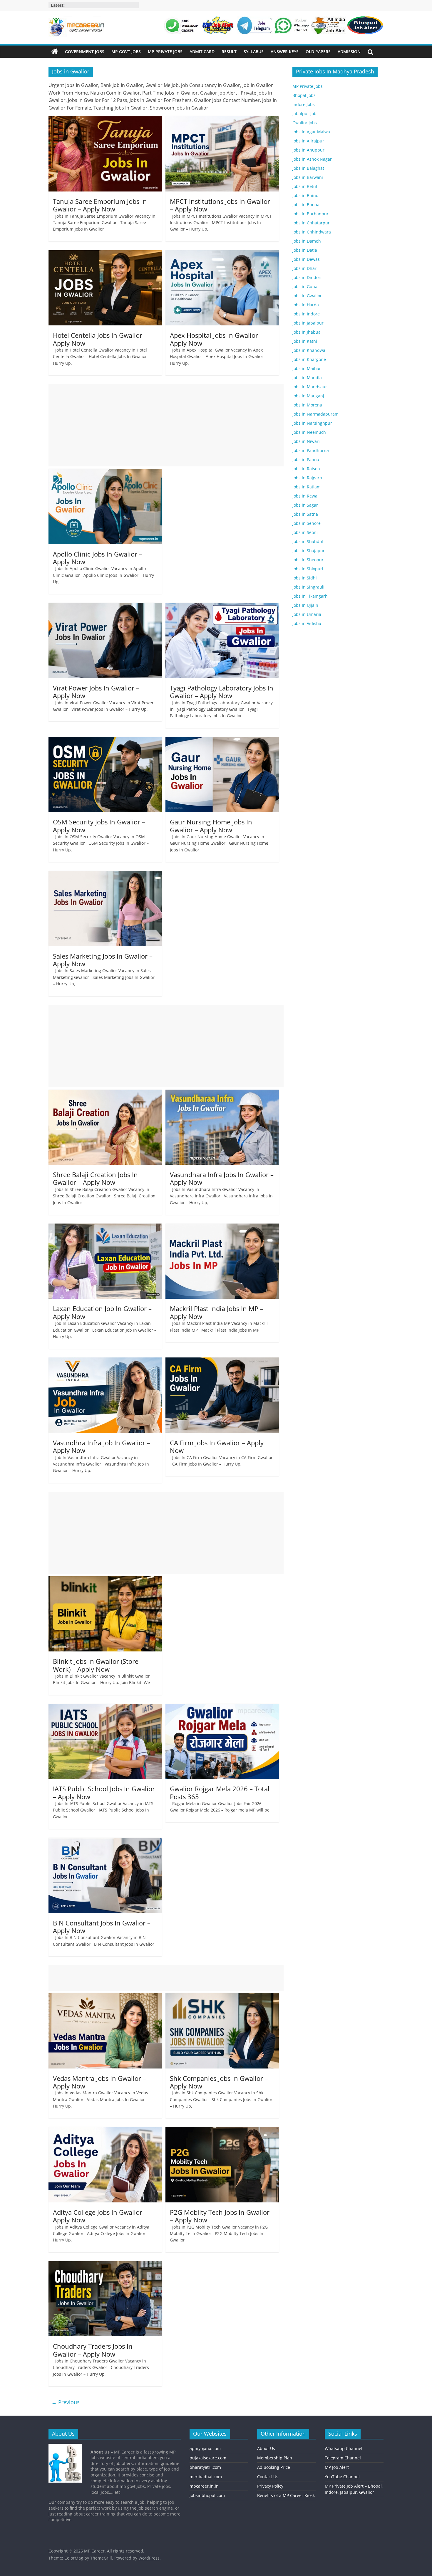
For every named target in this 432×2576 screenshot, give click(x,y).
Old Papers (318, 52)
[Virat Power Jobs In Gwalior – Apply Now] (105, 606)
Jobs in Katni (305, 341)
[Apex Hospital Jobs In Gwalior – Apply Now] (222, 254)
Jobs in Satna (305, 514)
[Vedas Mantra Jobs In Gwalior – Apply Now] (105, 1997)
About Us (266, 2448)
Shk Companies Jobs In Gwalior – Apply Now (219, 2082)
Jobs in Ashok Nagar (312, 159)
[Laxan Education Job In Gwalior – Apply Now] (105, 1227)
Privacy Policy (270, 2486)
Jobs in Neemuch (309, 432)
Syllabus (254, 52)
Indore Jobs (304, 104)
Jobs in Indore (306, 314)
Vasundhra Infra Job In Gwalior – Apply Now (102, 1446)
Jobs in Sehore (307, 523)
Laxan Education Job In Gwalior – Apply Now (102, 1312)
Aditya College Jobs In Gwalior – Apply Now (100, 2216)
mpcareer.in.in (204, 2486)
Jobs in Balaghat (308, 168)
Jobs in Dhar (304, 268)
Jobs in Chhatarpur (311, 223)
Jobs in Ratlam (307, 487)
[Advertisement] (166, 425)
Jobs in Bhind (305, 195)
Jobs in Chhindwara (312, 232)
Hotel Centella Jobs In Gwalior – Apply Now (100, 339)
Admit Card (202, 52)
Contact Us (268, 2477)
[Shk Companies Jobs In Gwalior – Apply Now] (222, 1997)
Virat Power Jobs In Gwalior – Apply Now (96, 692)
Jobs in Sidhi (305, 578)
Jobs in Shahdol (308, 541)
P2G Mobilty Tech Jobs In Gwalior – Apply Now (220, 2216)
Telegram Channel (343, 2458)
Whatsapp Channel (344, 2448)
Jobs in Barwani (308, 177)
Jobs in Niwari (306, 441)
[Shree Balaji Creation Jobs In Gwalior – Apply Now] (105, 1093)
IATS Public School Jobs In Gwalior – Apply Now (104, 1792)
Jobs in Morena (307, 405)
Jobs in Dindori (307, 277)
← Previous (66, 2402)
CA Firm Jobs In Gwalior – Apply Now (217, 1446)
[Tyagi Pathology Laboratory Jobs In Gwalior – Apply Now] (222, 606)
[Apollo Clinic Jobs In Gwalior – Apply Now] (105, 472)
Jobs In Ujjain (305, 605)
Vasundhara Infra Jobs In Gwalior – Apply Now (222, 1178)
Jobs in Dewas (306, 259)
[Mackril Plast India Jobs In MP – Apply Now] (222, 1227)
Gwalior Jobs (305, 123)
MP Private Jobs (165, 52)
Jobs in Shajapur (309, 551)
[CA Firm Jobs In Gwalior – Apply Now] (222, 1361)
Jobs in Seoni (305, 532)
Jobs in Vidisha (307, 623)
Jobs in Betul (305, 186)
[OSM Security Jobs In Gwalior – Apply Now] (105, 740)
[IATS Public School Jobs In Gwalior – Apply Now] (105, 1707)
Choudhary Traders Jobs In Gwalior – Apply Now (93, 2350)
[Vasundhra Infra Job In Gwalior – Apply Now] (105, 1361)
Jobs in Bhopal (307, 205)
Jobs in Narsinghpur (312, 423)
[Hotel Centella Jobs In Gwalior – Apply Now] (105, 254)
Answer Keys (285, 52)
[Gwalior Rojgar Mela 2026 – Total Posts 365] (222, 1707)
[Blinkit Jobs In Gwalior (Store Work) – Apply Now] (105, 1580)
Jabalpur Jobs (305, 114)
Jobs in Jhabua (307, 332)
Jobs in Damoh (307, 241)
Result (229, 52)
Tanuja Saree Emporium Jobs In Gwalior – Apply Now (100, 205)
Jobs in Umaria (307, 614)
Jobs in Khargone (309, 359)
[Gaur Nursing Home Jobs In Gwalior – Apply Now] (222, 740)
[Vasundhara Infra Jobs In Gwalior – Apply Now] (222, 1093)
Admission (349, 52)
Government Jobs (85, 52)
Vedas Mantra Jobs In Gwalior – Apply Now (99, 2082)
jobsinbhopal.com (207, 2495)
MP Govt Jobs (126, 52)
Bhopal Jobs (304, 95)
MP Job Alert (337, 2467)
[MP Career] (55, 52)
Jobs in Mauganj (308, 396)
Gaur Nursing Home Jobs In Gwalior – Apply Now (211, 826)
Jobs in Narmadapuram (315, 414)
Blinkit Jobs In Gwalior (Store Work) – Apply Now (96, 1665)
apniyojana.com (205, 2448)
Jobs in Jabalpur (308, 323)
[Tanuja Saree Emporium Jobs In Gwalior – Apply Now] (105, 120)
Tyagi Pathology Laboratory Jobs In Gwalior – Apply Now (222, 692)
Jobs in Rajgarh (307, 478)
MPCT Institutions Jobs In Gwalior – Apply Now (220, 205)
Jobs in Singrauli (308, 587)
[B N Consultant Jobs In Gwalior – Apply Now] (105, 1841)
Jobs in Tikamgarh (310, 596)
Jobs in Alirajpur (308, 141)
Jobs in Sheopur (308, 560)
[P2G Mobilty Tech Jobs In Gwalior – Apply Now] (222, 2130)
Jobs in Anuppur (308, 150)
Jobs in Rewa (305, 496)
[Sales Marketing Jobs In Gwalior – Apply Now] (105, 874)
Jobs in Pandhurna (311, 450)
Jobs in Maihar (307, 368)
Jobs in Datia (305, 250)
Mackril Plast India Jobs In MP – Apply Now (217, 1312)
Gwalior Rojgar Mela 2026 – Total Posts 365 (220, 1792)
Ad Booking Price (274, 2467)
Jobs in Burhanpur (310, 214)
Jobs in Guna (305, 286)
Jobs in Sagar (305, 505)
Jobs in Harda (306, 305)
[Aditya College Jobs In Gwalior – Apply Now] (105, 2130)
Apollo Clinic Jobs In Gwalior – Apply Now (98, 558)
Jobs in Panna (306, 459)
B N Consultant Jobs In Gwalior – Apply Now (102, 1927)
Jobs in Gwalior (307, 296)
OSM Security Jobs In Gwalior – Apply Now (99, 826)
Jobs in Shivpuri (308, 569)
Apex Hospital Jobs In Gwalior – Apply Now (216, 339)
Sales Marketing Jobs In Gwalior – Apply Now (103, 960)
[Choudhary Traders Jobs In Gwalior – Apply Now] (105, 2265)
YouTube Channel (342, 2477)
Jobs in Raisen (306, 469)
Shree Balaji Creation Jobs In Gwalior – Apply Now (95, 1178)
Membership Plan (275, 2458)
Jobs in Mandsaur (310, 387)
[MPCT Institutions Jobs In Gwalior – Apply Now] (222, 120)
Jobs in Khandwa (309, 350)
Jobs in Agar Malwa (311, 132)
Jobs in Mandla (307, 378)
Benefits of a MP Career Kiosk (286, 2495)
